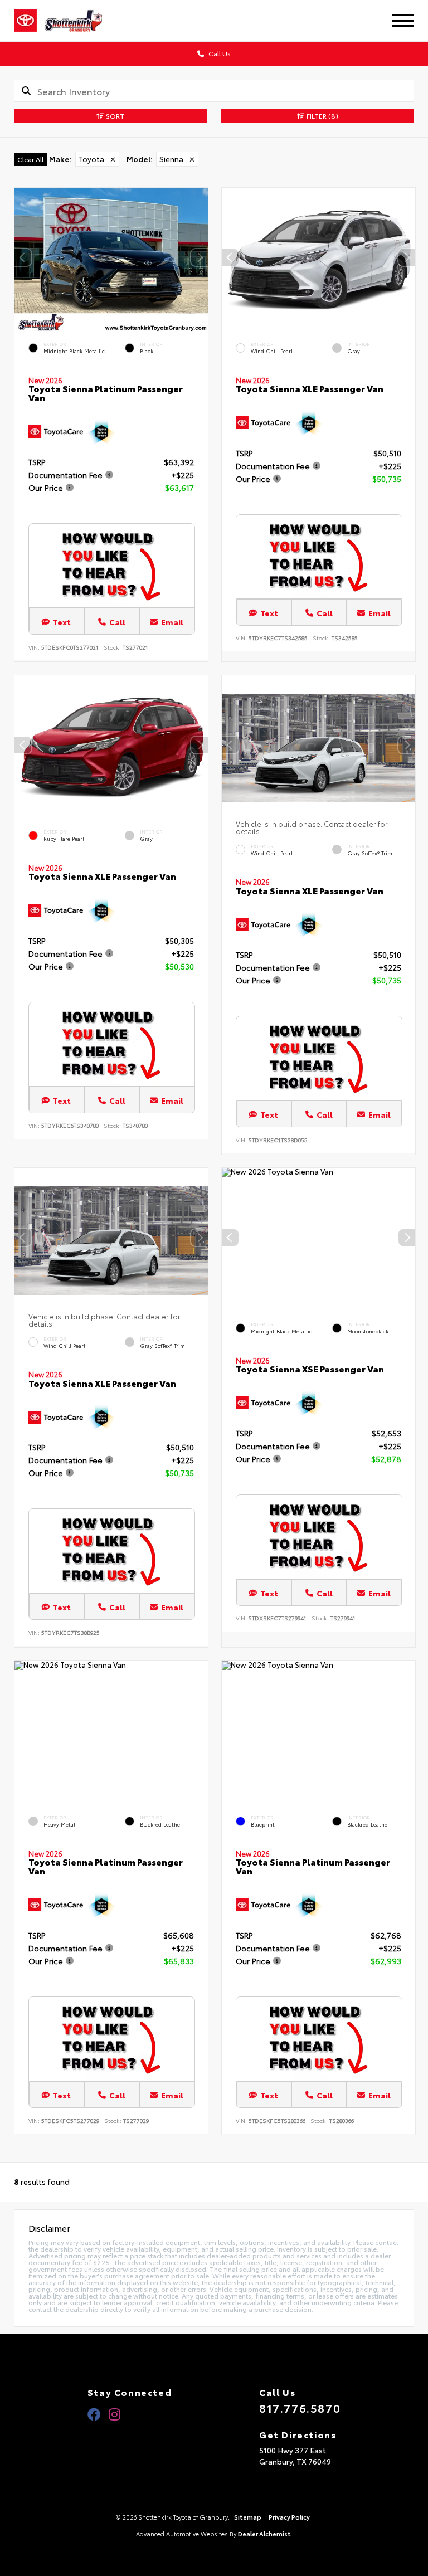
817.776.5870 (300, 2408)
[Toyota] (25, 21)
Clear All (30, 159)
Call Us (219, 53)
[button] (200, 257)
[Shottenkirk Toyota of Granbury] (82, 21)
